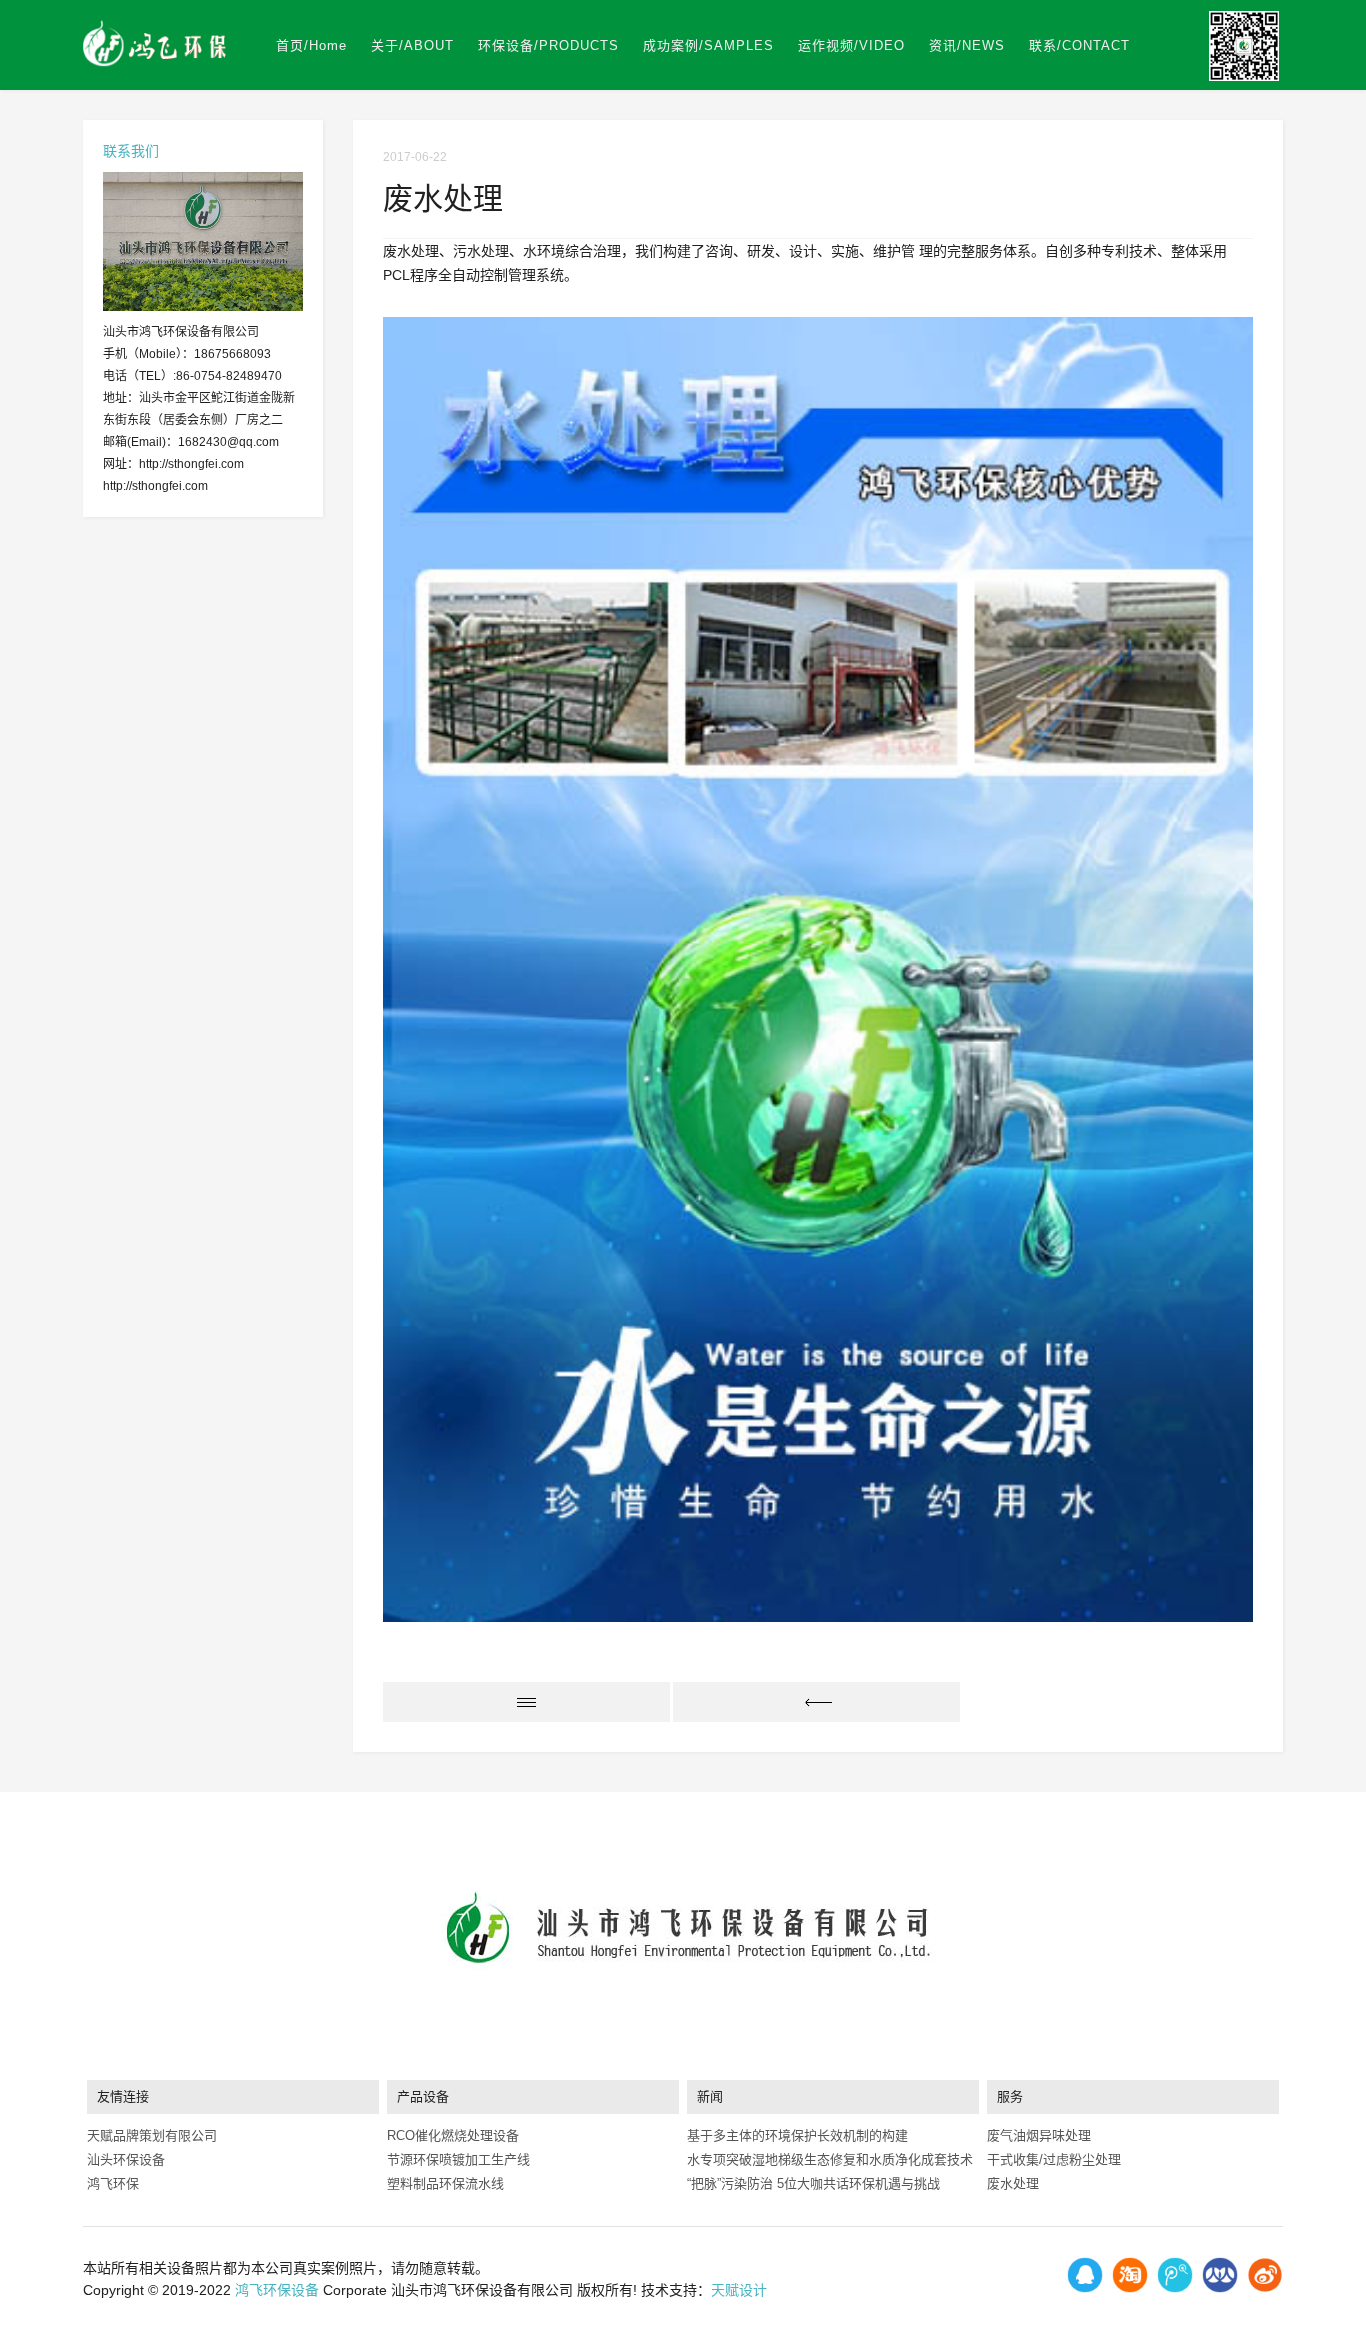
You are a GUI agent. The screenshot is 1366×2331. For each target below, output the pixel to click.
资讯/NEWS (967, 45)
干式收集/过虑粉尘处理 (1054, 2159)
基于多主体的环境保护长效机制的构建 (797, 2135)
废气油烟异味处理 (1039, 2135)
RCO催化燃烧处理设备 (453, 2135)
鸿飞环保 (113, 2183)
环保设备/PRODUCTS (548, 45)
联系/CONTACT (1079, 45)
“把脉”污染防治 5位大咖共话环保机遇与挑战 (813, 2183)
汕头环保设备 (126, 2159)
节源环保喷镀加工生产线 (458, 2159)
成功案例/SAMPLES (708, 45)
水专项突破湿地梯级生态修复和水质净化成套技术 (830, 2159)
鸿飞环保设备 (277, 2290)
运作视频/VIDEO (851, 45)
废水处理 (1013, 2183)
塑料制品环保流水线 (445, 2183)
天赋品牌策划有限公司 (152, 2135)
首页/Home (311, 45)
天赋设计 (739, 2290)
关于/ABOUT (412, 45)
